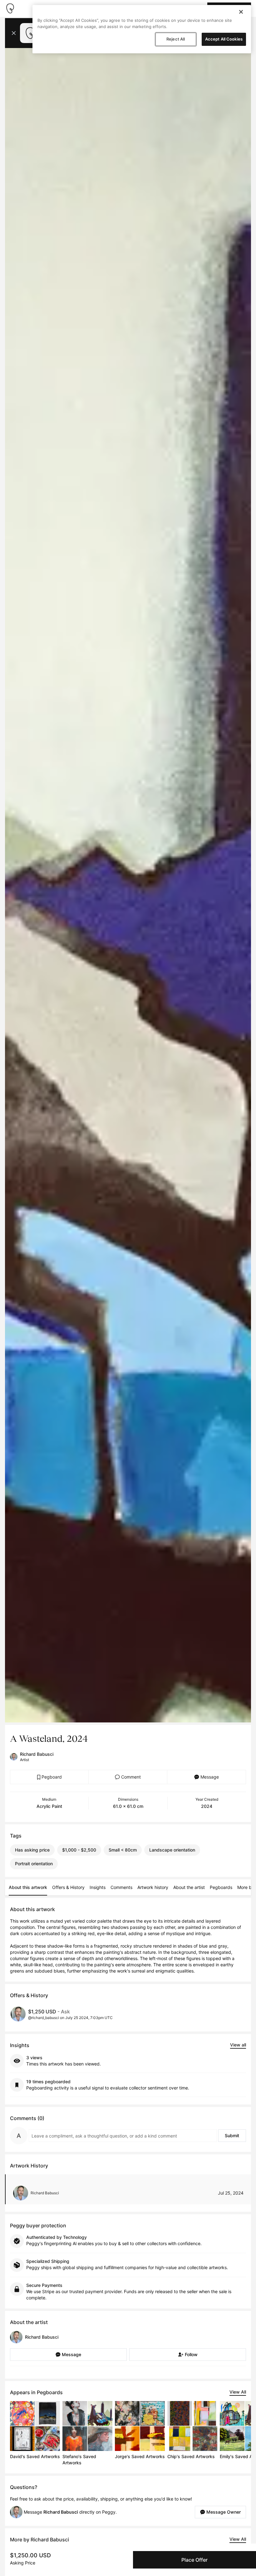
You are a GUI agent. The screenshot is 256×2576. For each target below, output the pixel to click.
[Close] (241, 12)
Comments (121, 1887)
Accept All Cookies (224, 39)
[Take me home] (10, 8)
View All (238, 2392)
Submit (232, 2135)
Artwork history (153, 1887)
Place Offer (194, 2560)
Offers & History (68, 1887)
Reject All (176, 39)
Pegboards (221, 1887)
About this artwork (28, 1887)
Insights (98, 1887)
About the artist (189, 1887)
